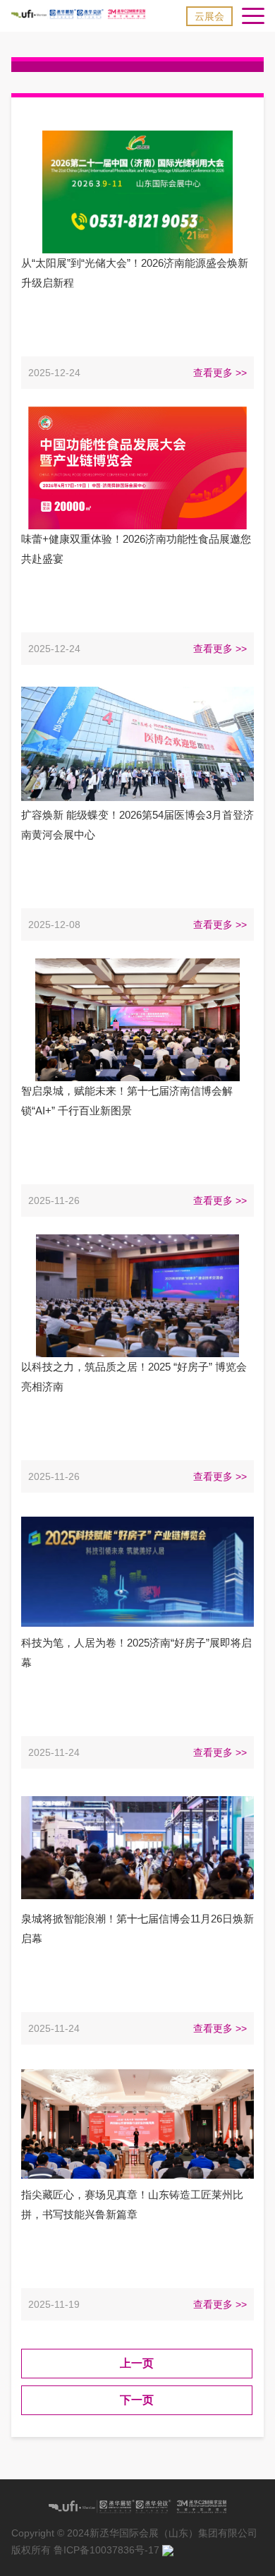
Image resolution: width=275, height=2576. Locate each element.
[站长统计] (168, 2550)
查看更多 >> (220, 373)
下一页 (137, 2400)
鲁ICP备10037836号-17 (106, 2550)
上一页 (137, 2363)
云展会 (209, 16)
